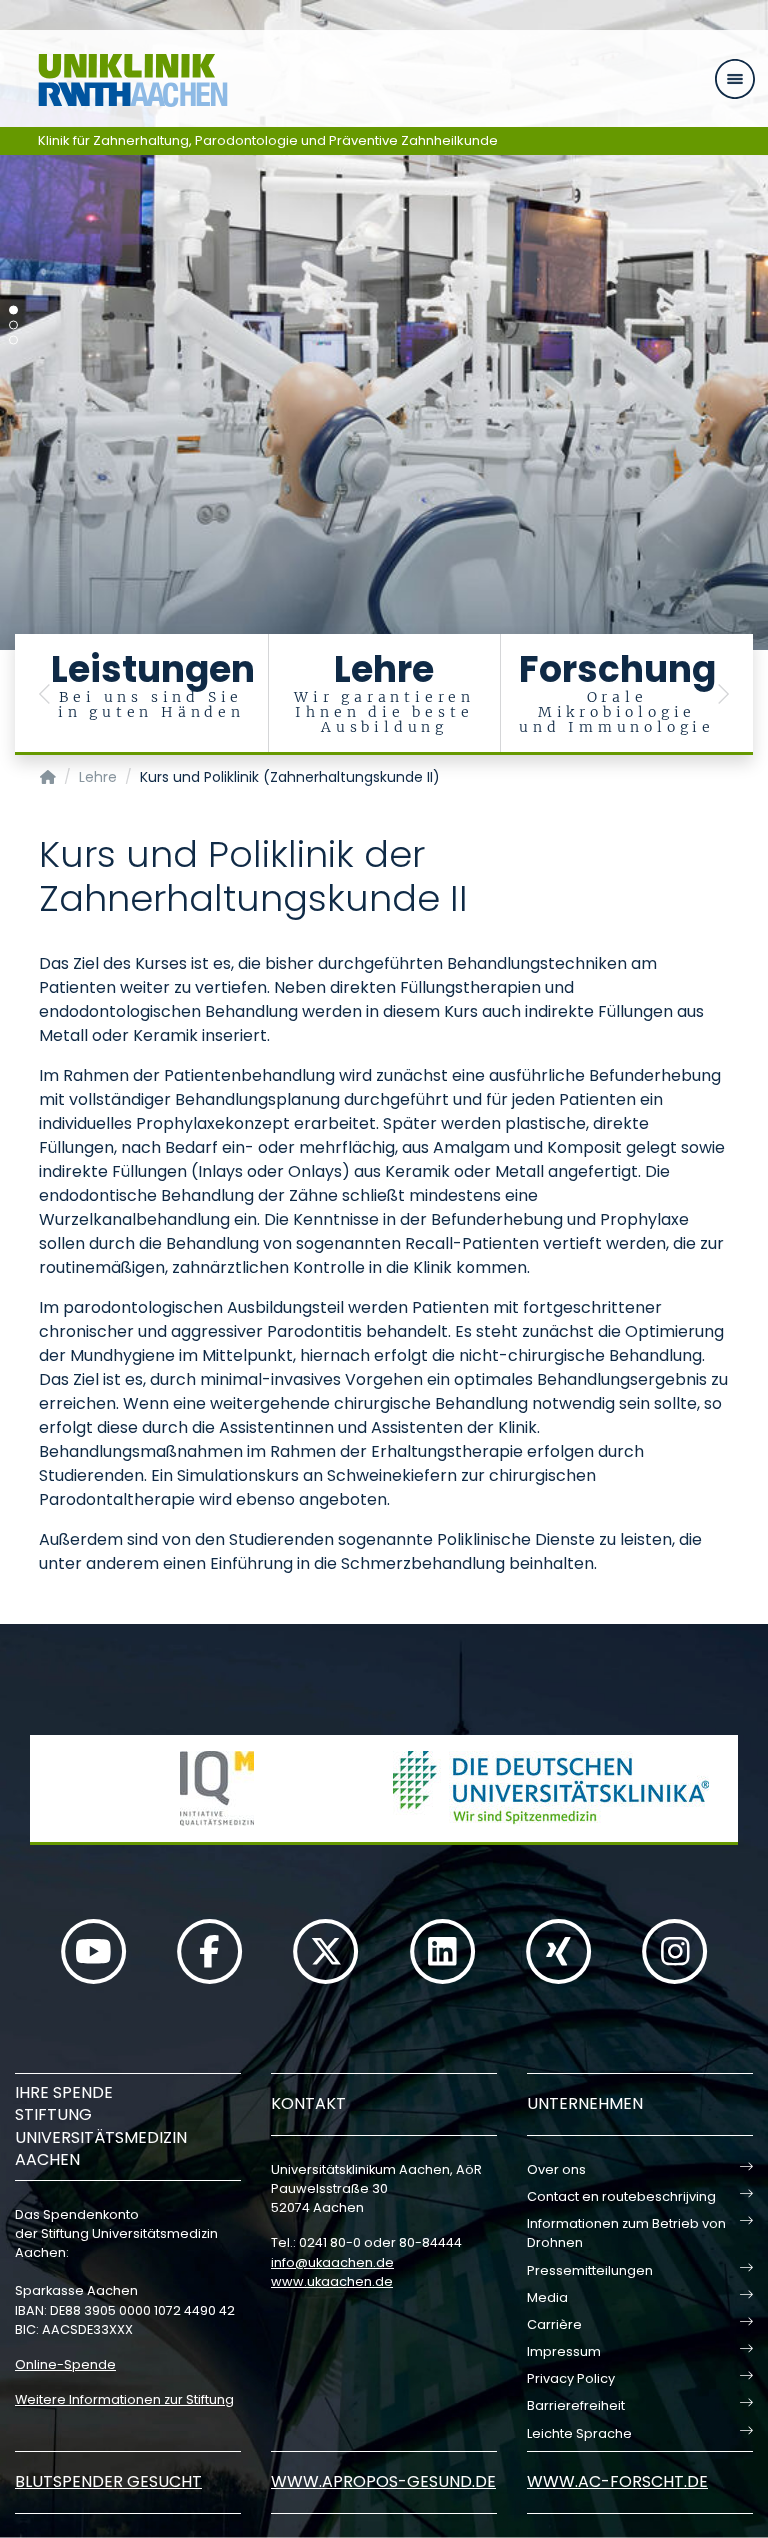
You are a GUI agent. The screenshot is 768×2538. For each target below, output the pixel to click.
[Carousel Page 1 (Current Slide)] (13, 310)
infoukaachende (332, 2262)
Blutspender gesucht (108, 2481)
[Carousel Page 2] (13, 325)
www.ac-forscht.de (617, 2481)
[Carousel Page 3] (13, 340)
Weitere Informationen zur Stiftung (124, 2399)
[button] (45, 694)
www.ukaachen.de (332, 2281)
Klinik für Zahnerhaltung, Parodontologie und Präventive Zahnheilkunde (268, 140)
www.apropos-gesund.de (383, 2481)
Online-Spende (65, 2364)
